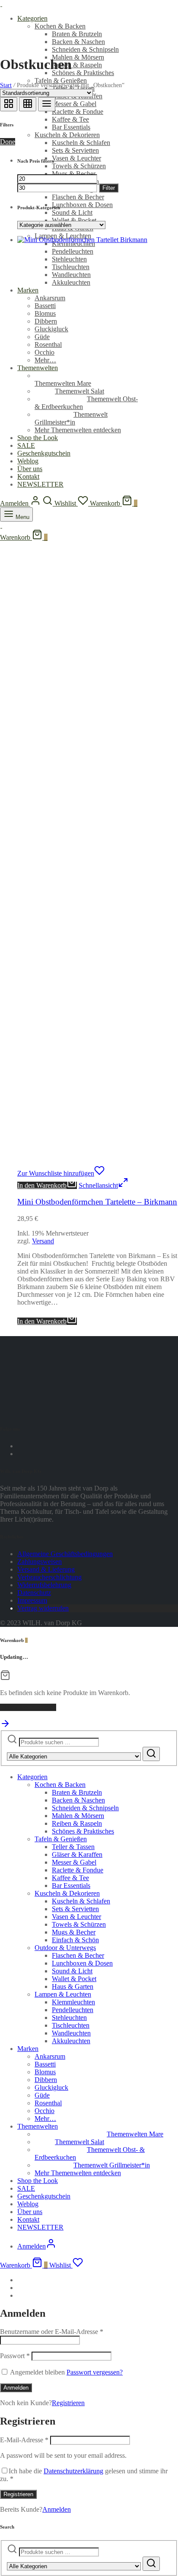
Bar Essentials (71, 127)
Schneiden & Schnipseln (85, 49)
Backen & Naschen (78, 42)
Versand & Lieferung (46, 1569)
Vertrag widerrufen (43, 1608)
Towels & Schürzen (79, 166)
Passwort (15, 2356)
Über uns (30, 2212)
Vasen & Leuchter (76, 158)
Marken (28, 2049)
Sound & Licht (72, 212)
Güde (42, 2095)
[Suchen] (151, 1754)
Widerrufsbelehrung (44, 1585)
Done (8, 142)
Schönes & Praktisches (83, 73)
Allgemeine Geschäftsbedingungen (65, 1554)
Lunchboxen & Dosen (82, 205)
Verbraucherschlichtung (49, 1577)
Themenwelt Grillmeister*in (71, 418)
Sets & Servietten (75, 150)
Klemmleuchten (73, 2002)
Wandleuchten (71, 2033)
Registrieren (68, 2403)
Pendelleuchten (73, 2010)
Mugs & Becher (74, 174)
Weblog (28, 2204)
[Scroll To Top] (5, 1726)
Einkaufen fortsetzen (28, 1707)
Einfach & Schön (75, 1940)
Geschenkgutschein (44, 2196)
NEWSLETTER (40, 2227)
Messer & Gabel (74, 104)
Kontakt (28, 2219)
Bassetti (45, 2064)
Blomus (45, 2072)
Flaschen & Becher (78, 197)
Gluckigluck (51, 2087)
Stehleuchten (69, 2018)
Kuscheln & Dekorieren (67, 135)
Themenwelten (38, 2126)
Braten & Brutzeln (77, 34)
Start (6, 85)
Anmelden (16, 2388)
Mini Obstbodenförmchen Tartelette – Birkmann (97, 1202)
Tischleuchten (71, 2025)
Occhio (44, 2111)
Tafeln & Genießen (61, 80)
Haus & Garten (73, 1986)
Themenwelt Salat (79, 2142)
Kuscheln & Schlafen (81, 143)
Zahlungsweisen (40, 1562)
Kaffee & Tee (70, 119)
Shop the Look (38, 2181)
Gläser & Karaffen (77, 1854)
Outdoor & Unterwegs (65, 1948)
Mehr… (45, 2118)
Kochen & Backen (60, 26)
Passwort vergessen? (95, 2372)
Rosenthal (48, 2103)
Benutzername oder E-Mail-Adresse (52, 2332)
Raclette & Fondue (78, 112)
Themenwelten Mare (63, 383)
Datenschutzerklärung (73, 2471)
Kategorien (32, 18)
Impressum (32, 1600)
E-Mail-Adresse (24, 2440)
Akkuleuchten (71, 2041)
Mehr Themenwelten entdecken (78, 2173)
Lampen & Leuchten (63, 1994)
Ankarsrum (50, 2056)
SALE (26, 2188)
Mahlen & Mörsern (78, 57)
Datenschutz (34, 1593)
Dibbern (46, 2080)
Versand (43, 1241)
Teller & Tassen (73, 1847)
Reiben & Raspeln (77, 65)
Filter (109, 188)
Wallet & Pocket (74, 220)
